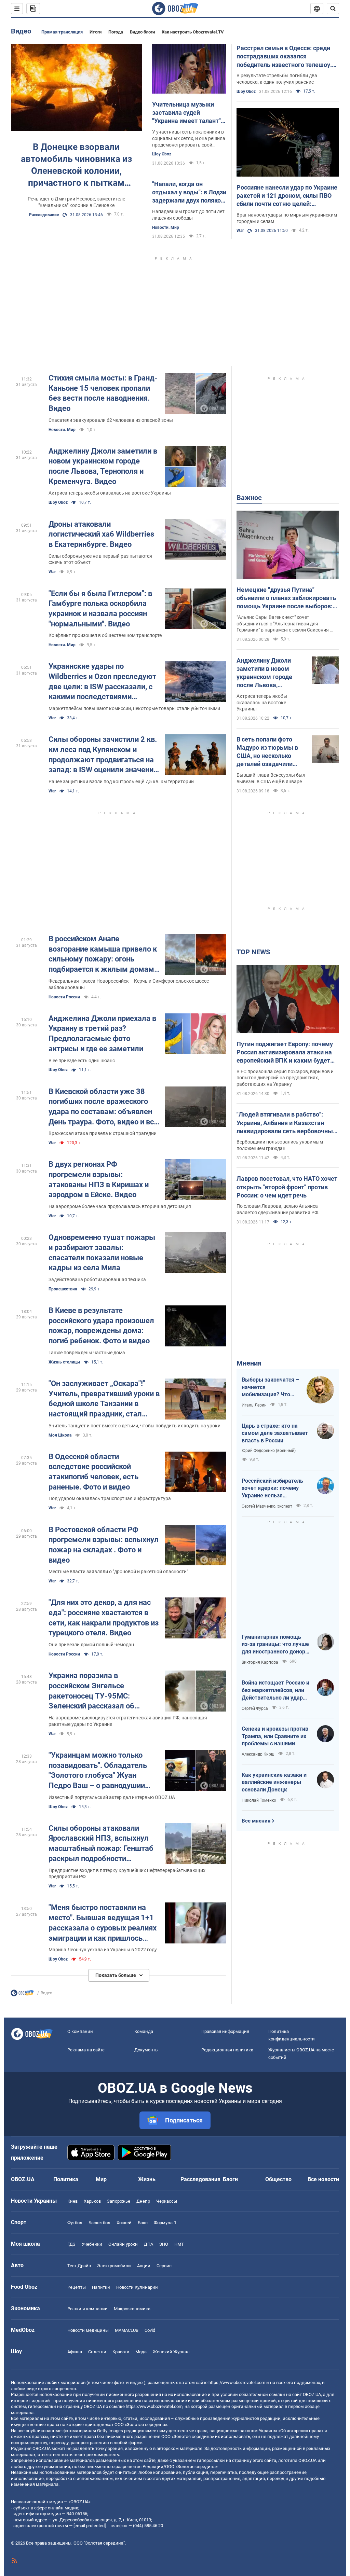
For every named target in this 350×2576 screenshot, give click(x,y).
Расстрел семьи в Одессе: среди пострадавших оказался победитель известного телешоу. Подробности (284, 57)
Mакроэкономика (132, 2309)
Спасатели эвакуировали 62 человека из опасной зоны (111, 420)
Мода (141, 2352)
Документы (146, 2050)
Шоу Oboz (162, 154)
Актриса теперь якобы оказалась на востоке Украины (110, 493)
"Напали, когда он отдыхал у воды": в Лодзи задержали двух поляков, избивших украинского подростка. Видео (189, 193)
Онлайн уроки (123, 2244)
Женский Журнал (171, 2352)
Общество (278, 2179)
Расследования (200, 2179)
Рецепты (77, 2287)
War (240, 231)
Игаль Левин (254, 1405)
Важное (249, 498)
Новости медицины (88, 2330)
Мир (101, 2179)
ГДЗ (71, 2244)
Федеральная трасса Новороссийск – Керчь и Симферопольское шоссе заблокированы (129, 984)
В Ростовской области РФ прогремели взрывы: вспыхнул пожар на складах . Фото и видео (104, 1545)
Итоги (96, 32)
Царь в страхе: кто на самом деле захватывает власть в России (275, 1433)
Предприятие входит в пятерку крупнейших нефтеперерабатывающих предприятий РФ (127, 1874)
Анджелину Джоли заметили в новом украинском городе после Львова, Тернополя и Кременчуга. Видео (103, 466)
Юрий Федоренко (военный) (269, 1451)
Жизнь (147, 2179)
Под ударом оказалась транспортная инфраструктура (110, 1498)
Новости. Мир (166, 227)
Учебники (92, 2244)
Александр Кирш (258, 1754)
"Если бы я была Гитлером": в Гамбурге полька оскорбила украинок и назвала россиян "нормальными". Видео (100, 609)
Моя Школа (60, 1435)
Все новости (323, 2179)
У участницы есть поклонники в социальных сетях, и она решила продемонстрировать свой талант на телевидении (189, 139)
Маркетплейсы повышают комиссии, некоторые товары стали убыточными (134, 708)
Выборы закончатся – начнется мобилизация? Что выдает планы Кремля (270, 1387)
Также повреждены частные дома (87, 1353)
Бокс (143, 2223)
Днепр (143, 2201)
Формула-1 (165, 2223)
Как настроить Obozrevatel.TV (193, 32)
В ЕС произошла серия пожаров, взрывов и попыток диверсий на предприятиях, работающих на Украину (285, 1078)
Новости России (64, 997)
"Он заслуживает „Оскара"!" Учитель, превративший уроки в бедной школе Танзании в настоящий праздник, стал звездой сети (104, 1399)
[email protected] (90, 2526)
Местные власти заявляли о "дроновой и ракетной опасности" (118, 1571)
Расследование (44, 215)
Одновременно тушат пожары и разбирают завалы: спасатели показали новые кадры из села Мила (102, 1252)
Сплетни (97, 2352)
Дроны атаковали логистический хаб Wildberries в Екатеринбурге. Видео (101, 534)
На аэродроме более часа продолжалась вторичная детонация (120, 1206)
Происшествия (63, 1289)
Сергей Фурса (255, 1708)
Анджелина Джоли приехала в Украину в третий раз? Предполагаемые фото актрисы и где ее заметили (102, 1034)
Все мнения (256, 1821)
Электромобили (114, 2266)
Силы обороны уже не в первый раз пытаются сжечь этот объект (100, 559)
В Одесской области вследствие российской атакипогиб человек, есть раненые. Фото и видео (93, 1472)
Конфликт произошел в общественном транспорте (105, 635)
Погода (116, 32)
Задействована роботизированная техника (97, 1279)
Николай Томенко (259, 1800)
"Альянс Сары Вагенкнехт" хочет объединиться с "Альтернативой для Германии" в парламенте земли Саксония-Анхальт (283, 624)
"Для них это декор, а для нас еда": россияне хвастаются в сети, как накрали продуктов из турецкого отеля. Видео (104, 1618)
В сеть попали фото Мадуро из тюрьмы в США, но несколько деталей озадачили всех (267, 752)
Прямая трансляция (62, 32)
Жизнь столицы (64, 1362)
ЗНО (164, 2244)
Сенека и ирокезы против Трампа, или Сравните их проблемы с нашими (275, 1736)
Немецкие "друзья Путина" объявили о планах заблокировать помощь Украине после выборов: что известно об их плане (286, 598)
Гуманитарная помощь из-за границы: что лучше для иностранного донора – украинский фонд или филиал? (275, 1645)
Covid (150, 2330)
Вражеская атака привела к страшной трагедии (103, 1133)
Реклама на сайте (86, 2050)
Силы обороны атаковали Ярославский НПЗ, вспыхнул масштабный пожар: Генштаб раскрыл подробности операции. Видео (101, 1844)
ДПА (149, 2244)
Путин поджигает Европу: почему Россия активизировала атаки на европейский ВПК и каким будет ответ (285, 1053)
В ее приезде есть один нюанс (82, 1061)
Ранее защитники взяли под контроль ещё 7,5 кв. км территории (121, 781)
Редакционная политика (227, 2050)
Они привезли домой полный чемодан (91, 1645)
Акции (144, 2266)
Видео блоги (142, 32)
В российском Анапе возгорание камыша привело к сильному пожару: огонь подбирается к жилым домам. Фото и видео (103, 954)
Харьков (92, 2201)
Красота (121, 2352)
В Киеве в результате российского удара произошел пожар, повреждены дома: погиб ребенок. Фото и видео (101, 1326)
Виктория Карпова (260, 1662)
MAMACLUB (127, 2330)
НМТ (179, 2244)
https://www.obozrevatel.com (237, 2383)
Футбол (75, 2223)
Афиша (75, 2352)
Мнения (249, 1363)
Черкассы (167, 2201)
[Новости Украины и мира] (22, 1995)
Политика (66, 2179)
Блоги (230, 2179)
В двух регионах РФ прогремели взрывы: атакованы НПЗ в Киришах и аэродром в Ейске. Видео (99, 1179)
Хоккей (124, 2223)
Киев (72, 2201)
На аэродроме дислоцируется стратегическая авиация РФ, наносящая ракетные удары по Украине (128, 1721)
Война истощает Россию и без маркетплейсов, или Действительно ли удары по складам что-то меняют (275, 1690)
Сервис (164, 2266)
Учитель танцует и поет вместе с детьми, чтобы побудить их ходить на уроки (134, 1426)
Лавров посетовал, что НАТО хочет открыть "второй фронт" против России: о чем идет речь (287, 1187)
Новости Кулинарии (137, 2287)
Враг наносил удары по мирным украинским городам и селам (287, 218)
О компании (80, 2031)
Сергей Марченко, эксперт (267, 1506)
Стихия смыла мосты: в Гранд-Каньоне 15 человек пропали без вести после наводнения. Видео (103, 393)
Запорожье (119, 2201)
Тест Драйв (79, 2266)
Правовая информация (225, 2031)
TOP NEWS (253, 952)
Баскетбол (99, 2223)
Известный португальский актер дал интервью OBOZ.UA (112, 1797)
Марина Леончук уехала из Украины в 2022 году (103, 1950)
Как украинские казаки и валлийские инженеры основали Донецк (274, 1782)
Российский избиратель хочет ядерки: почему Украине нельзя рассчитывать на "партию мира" (275, 1488)
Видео (21, 31)
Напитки (101, 2287)
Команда (144, 2031)
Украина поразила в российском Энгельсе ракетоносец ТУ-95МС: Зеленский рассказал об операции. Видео (91, 1691)
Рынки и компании (87, 2309)
